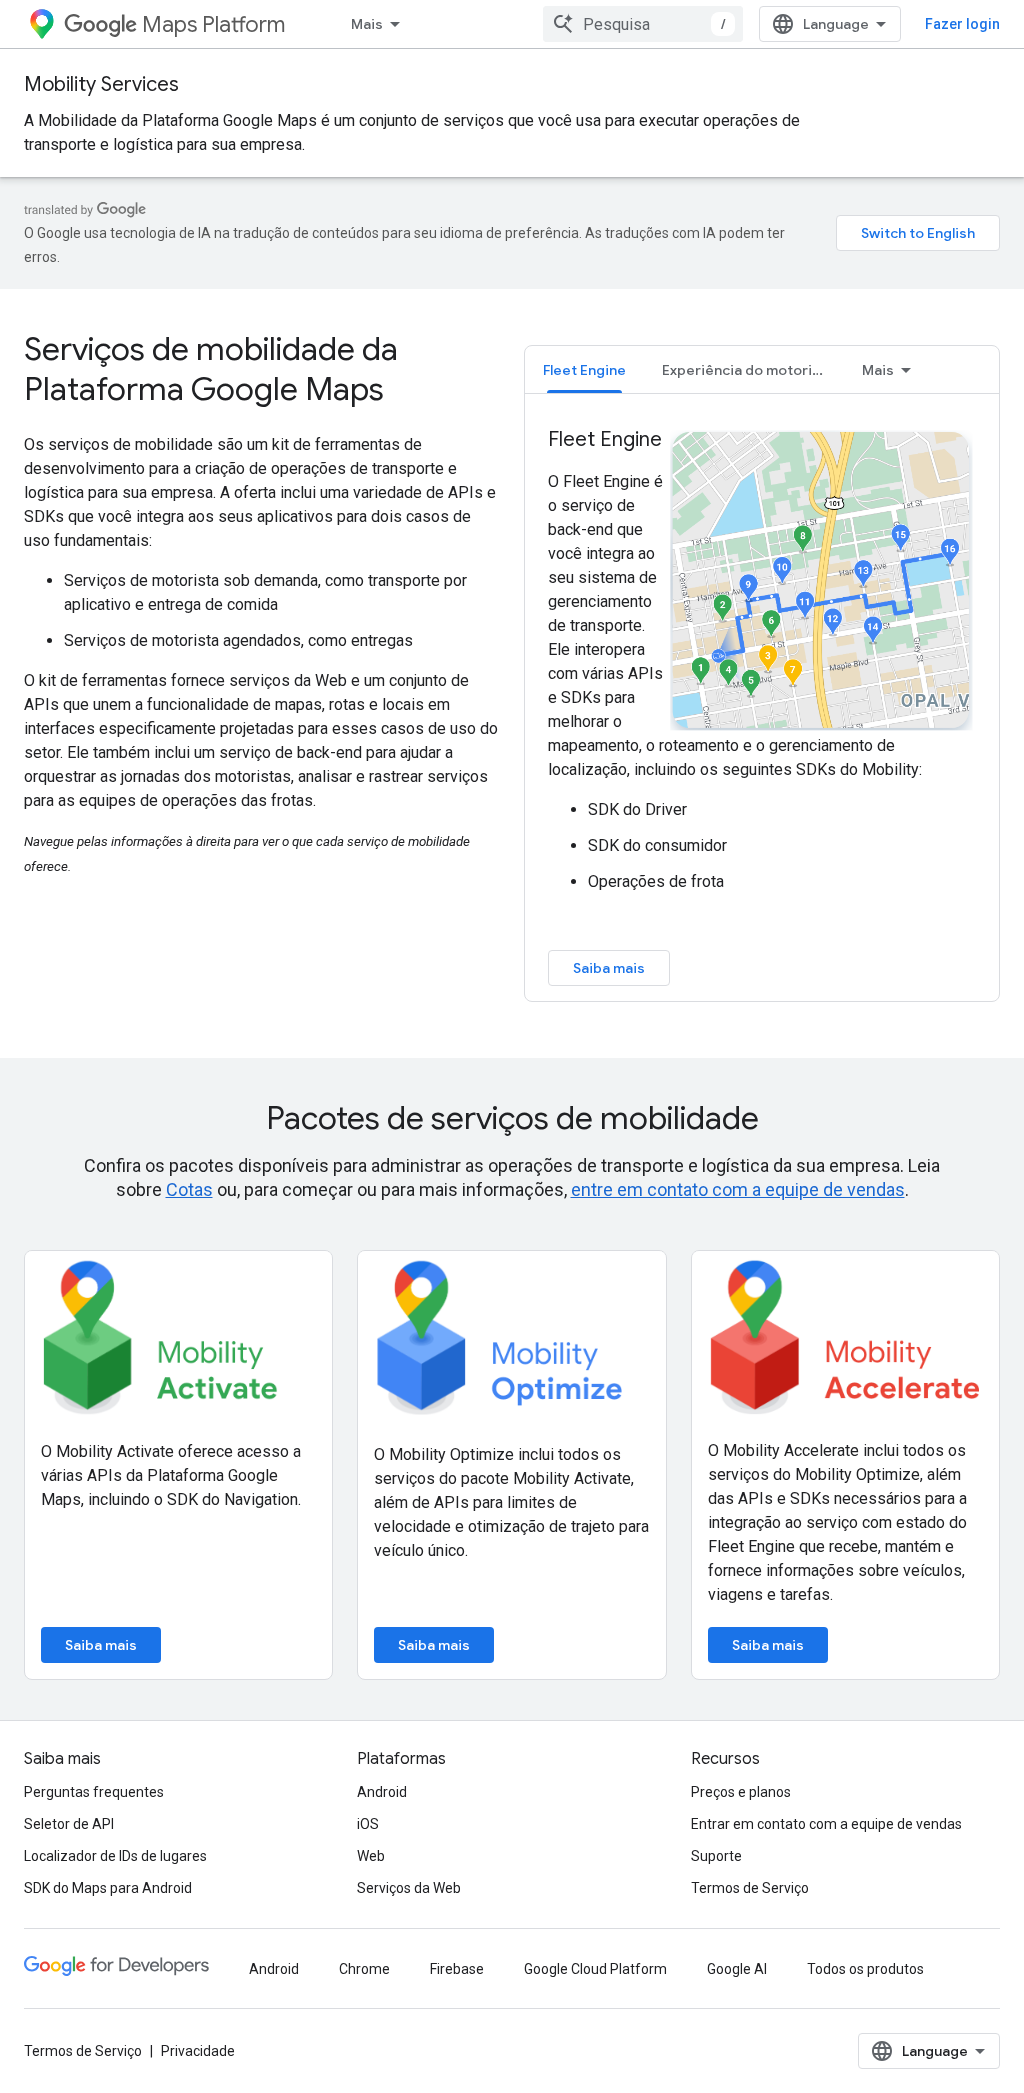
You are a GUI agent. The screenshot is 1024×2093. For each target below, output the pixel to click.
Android (382, 1792)
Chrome (364, 1969)
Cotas (189, 1189)
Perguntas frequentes (94, 1792)
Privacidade (198, 2051)
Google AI (737, 1969)
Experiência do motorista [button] (748, 370)
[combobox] (643, 24)
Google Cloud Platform (595, 1969)
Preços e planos (741, 1792)
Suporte (716, 1856)
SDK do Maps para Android (108, 1888)
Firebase (457, 1969)
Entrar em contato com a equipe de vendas (826, 1824)
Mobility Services (101, 84)
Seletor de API (69, 1824)
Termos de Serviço (750, 1888)
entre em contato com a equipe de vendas (738, 1189)
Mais (367, 24)
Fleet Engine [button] (584, 370)
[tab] (584, 369)
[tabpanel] (762, 706)
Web (371, 1856)
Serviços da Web (409, 1888)
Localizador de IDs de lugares (115, 1856)
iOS (368, 1824)
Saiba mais (609, 968)
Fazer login (962, 24)
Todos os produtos (865, 1969)
